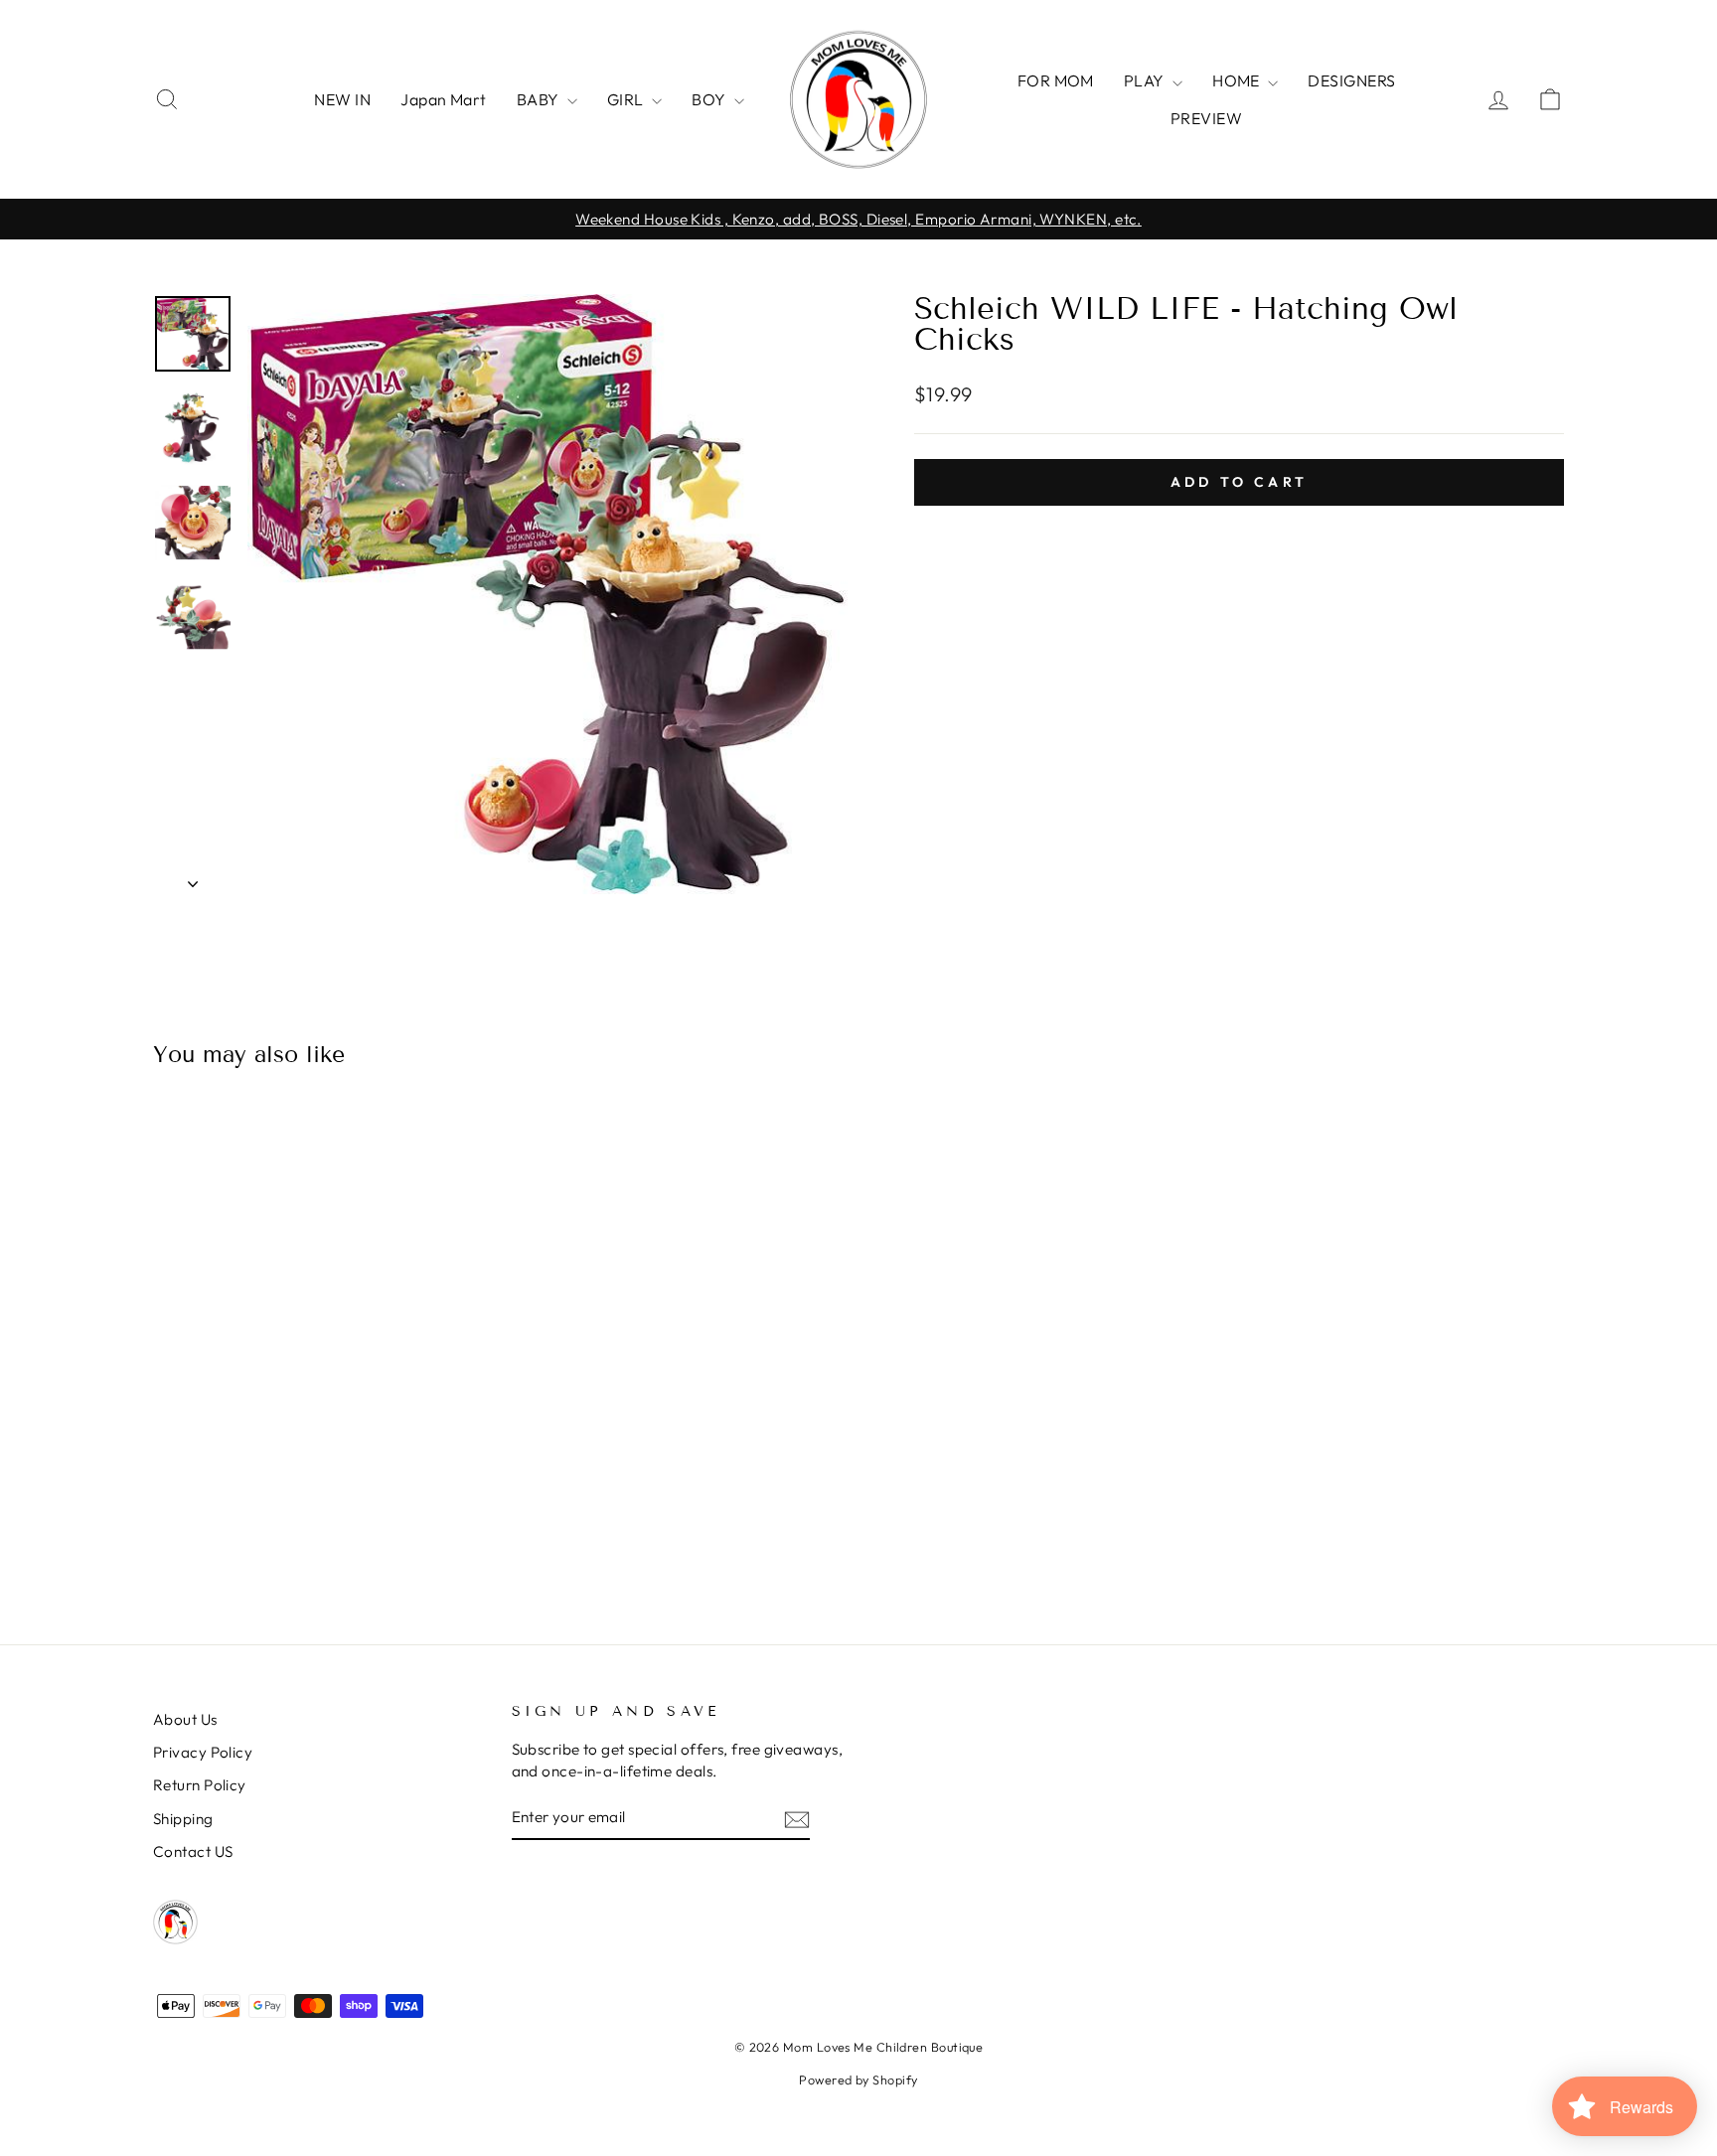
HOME (1238, 80)
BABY (540, 99)
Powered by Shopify (858, 2079)
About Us (185, 1719)
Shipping (183, 1819)
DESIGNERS (1351, 80)
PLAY (1146, 80)
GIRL (627, 99)
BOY (710, 99)
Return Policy (200, 1785)
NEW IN (342, 99)
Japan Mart (444, 99)
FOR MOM (1056, 80)
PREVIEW (1206, 118)
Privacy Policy (203, 1752)
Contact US (193, 1851)
